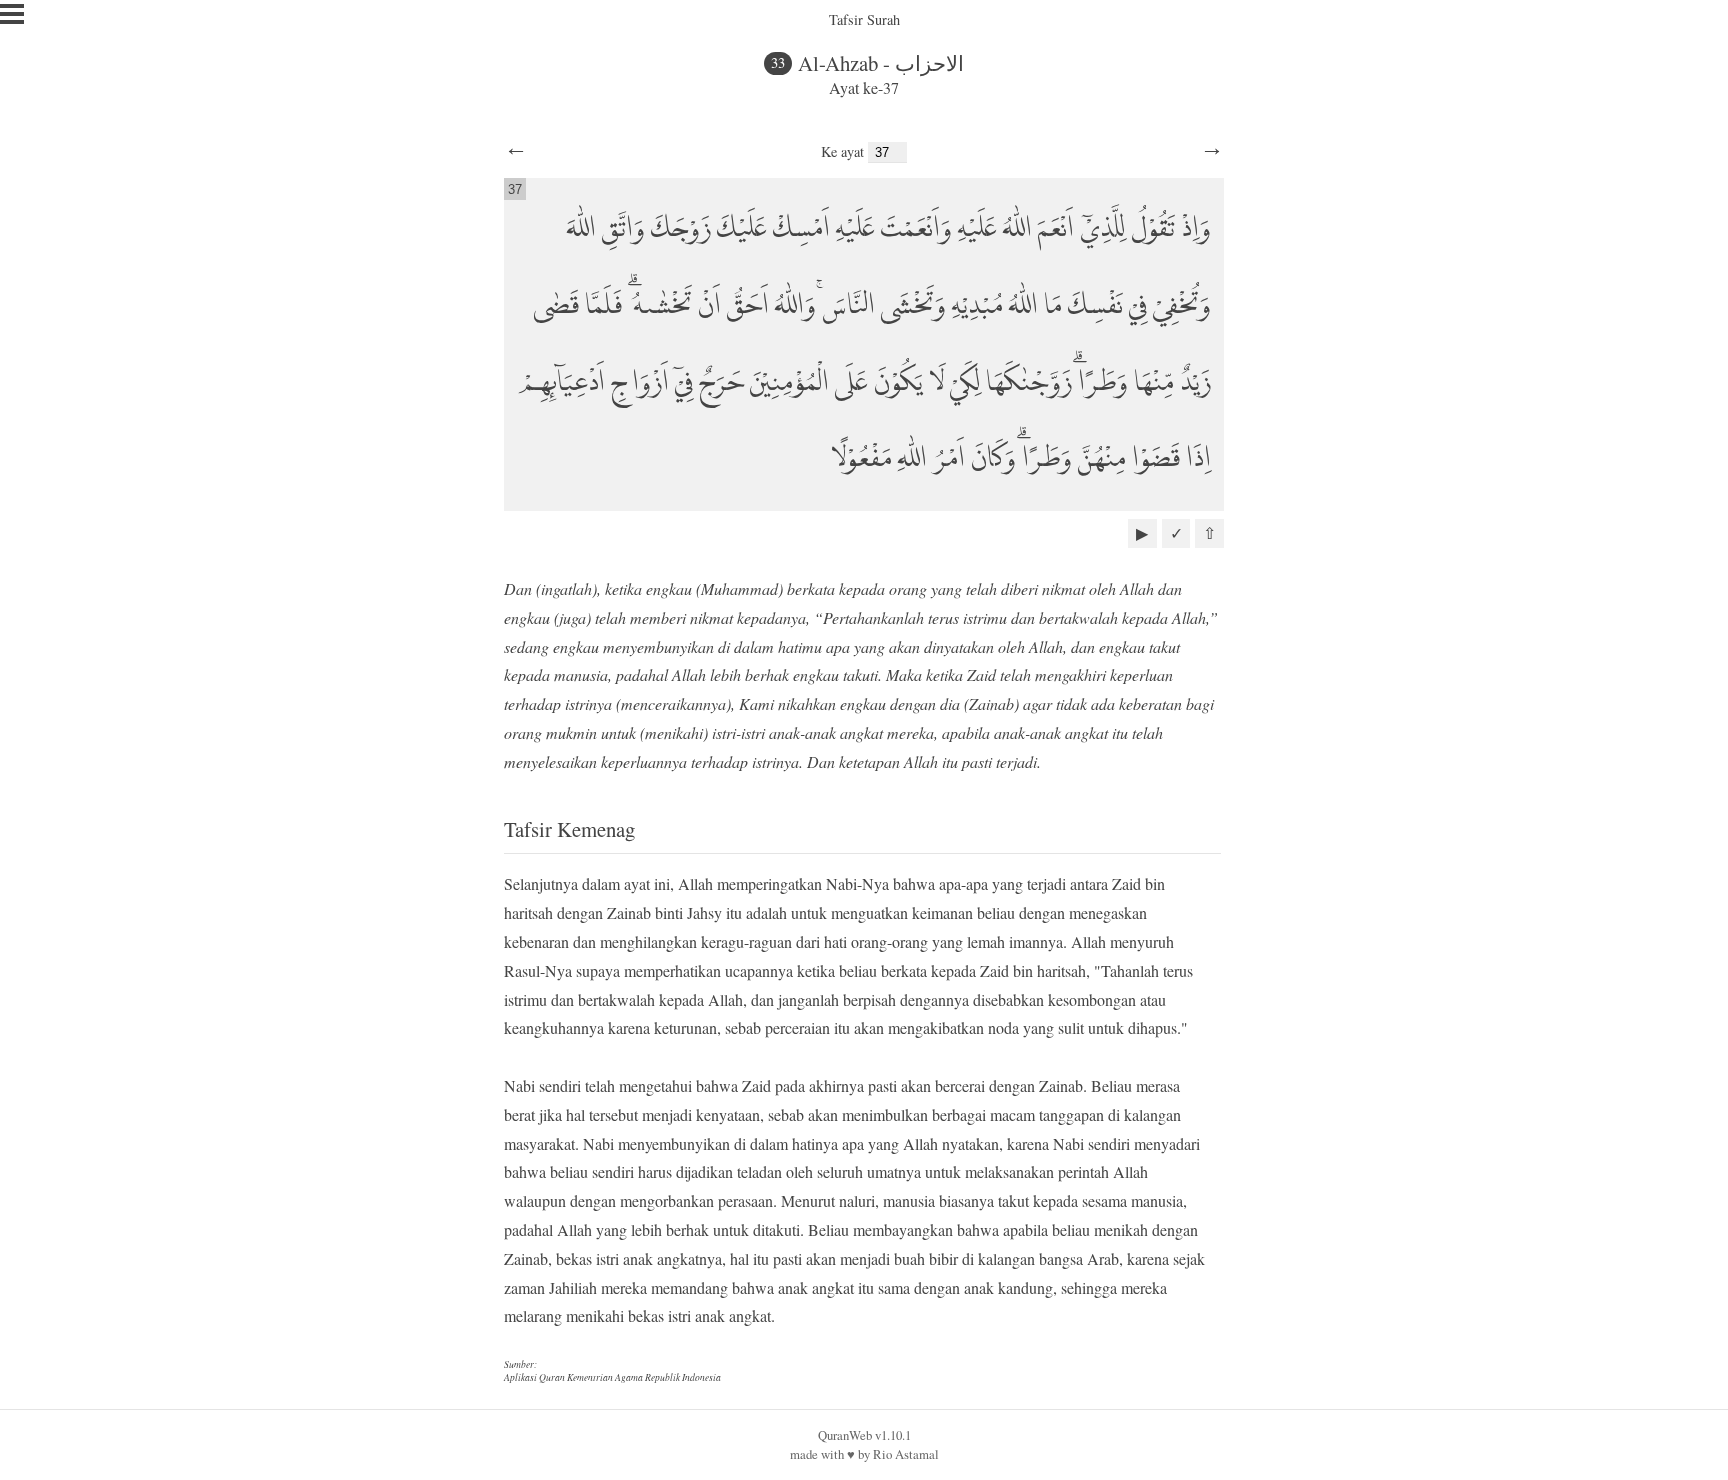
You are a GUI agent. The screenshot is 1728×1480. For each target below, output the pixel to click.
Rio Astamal (906, 1454)
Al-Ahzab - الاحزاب (881, 63)
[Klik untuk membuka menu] (12, 14)
